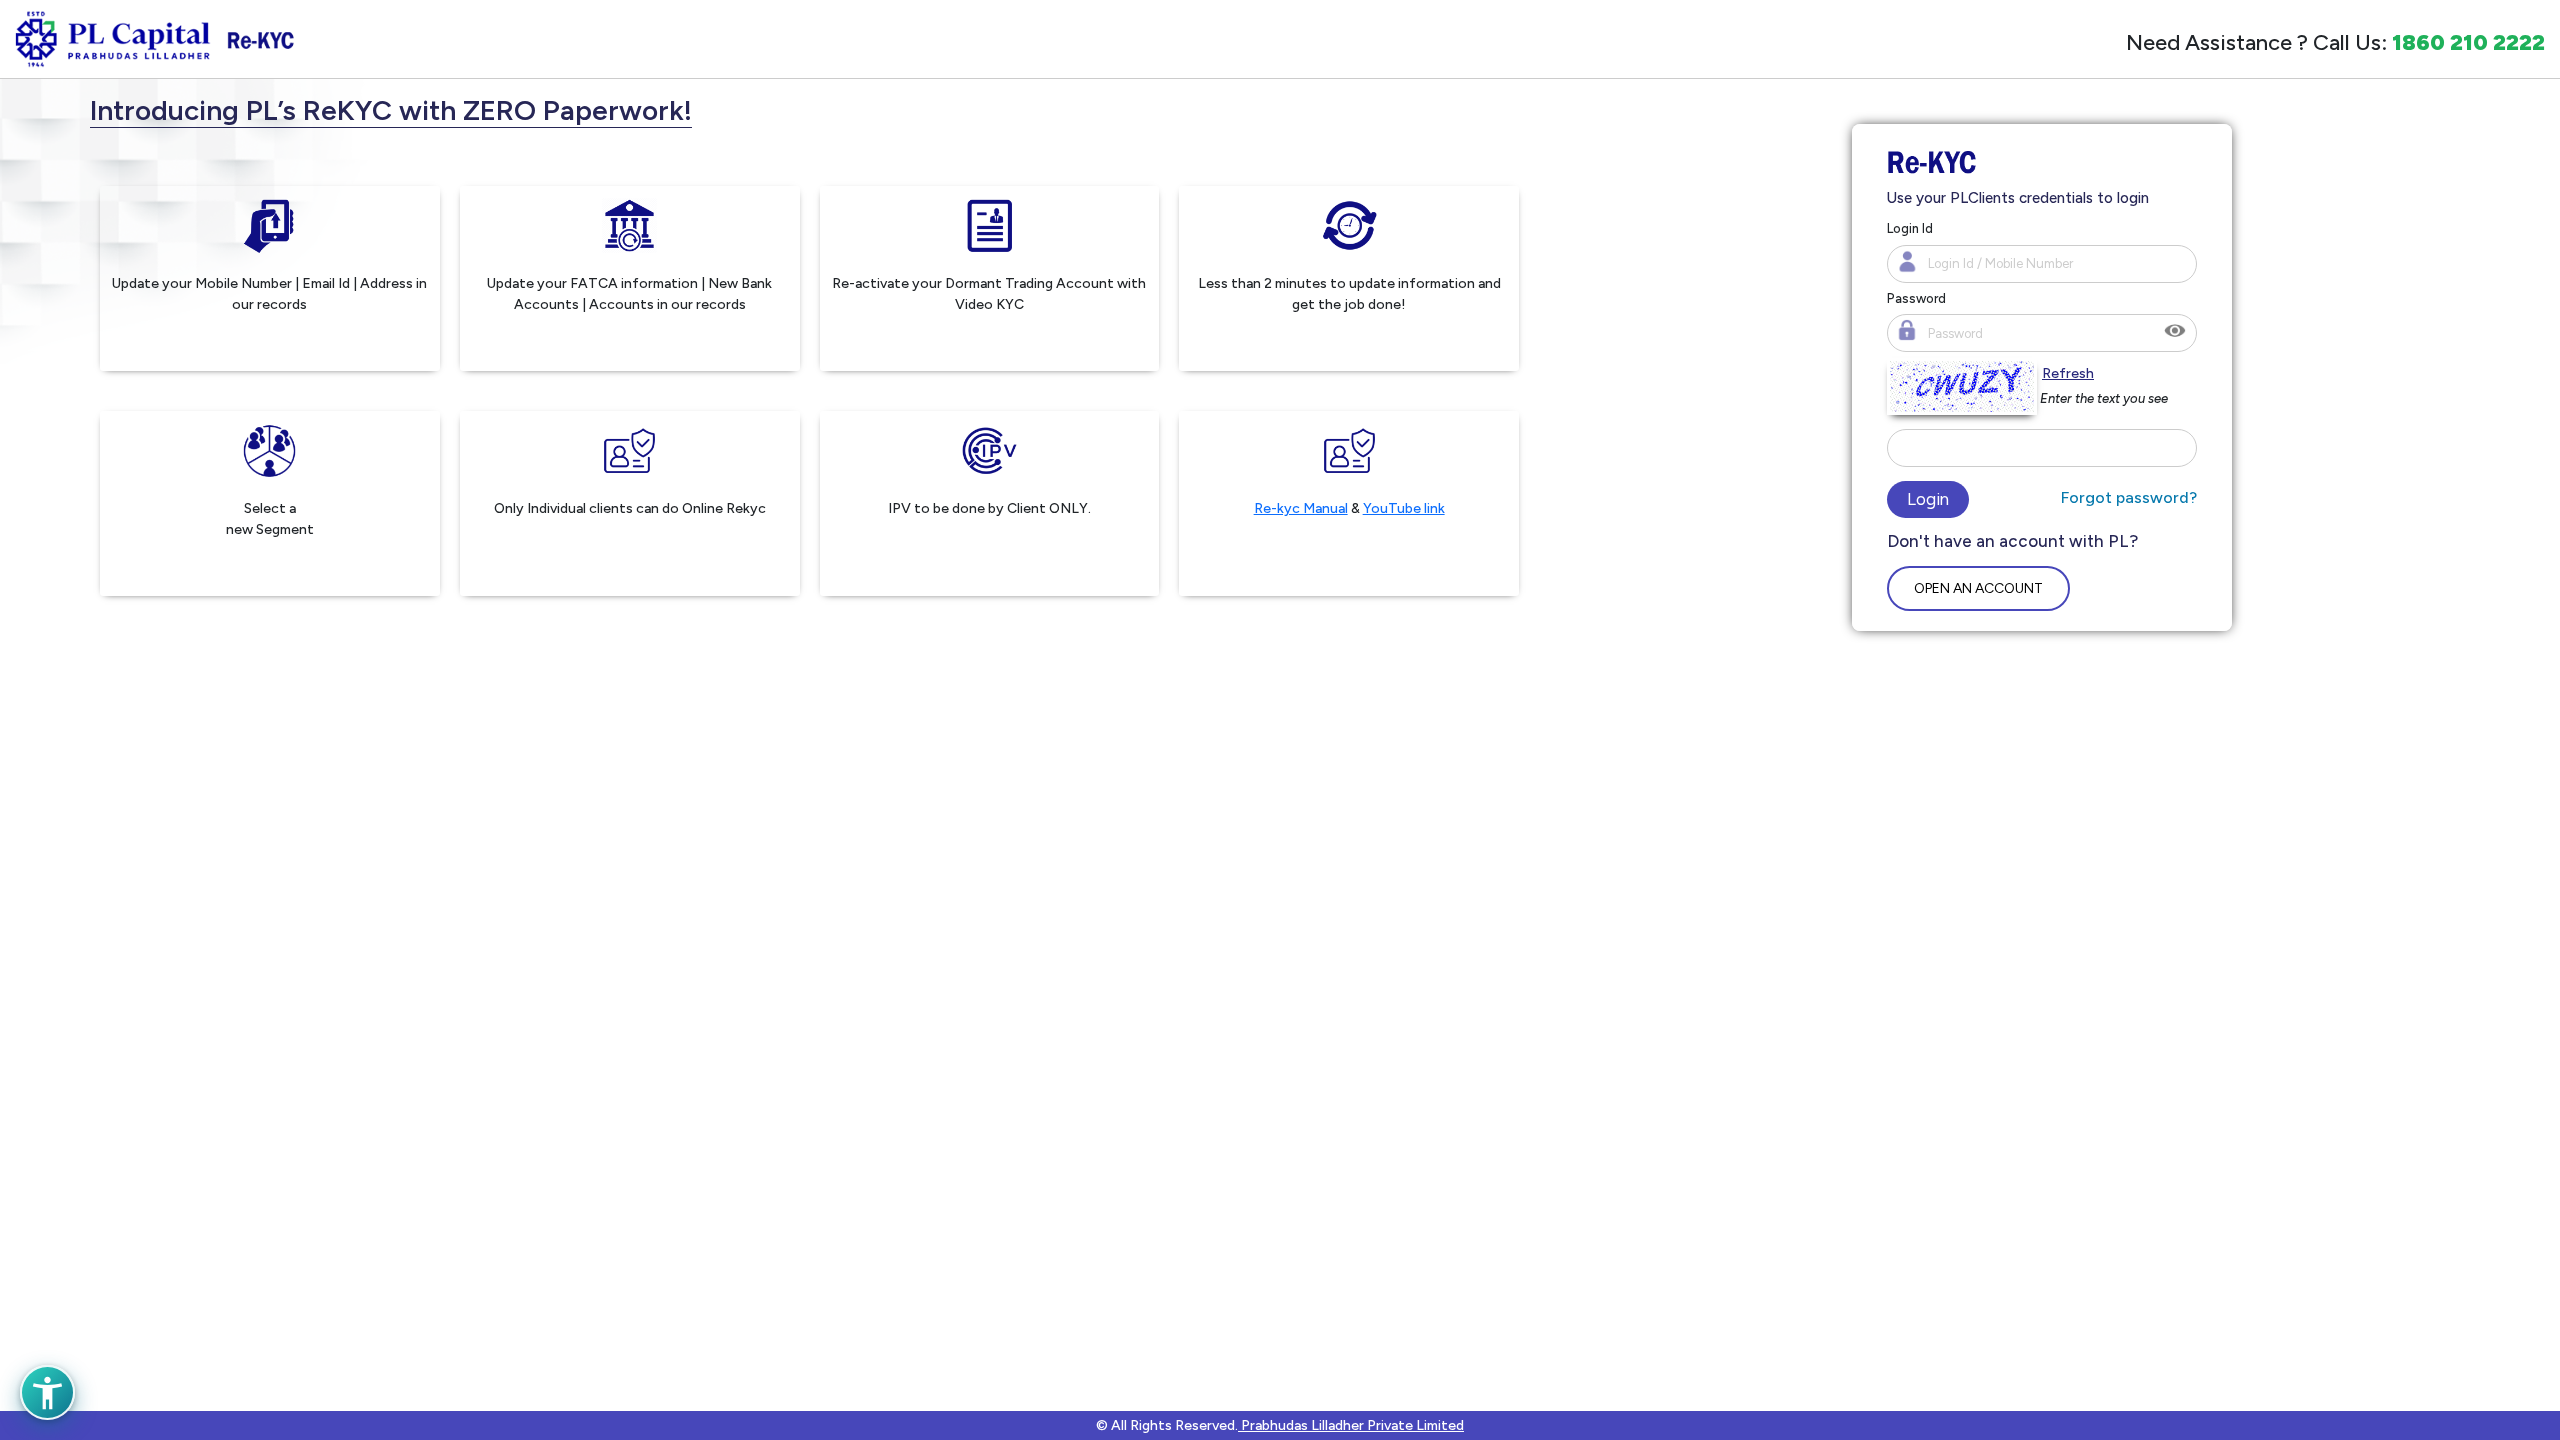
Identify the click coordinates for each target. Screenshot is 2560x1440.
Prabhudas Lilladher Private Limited (1351, 1425)
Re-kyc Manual (1301, 508)
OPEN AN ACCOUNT (1978, 588)
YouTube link (1404, 508)
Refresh (2067, 373)
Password (1916, 298)
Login (1928, 499)
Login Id (1910, 228)
